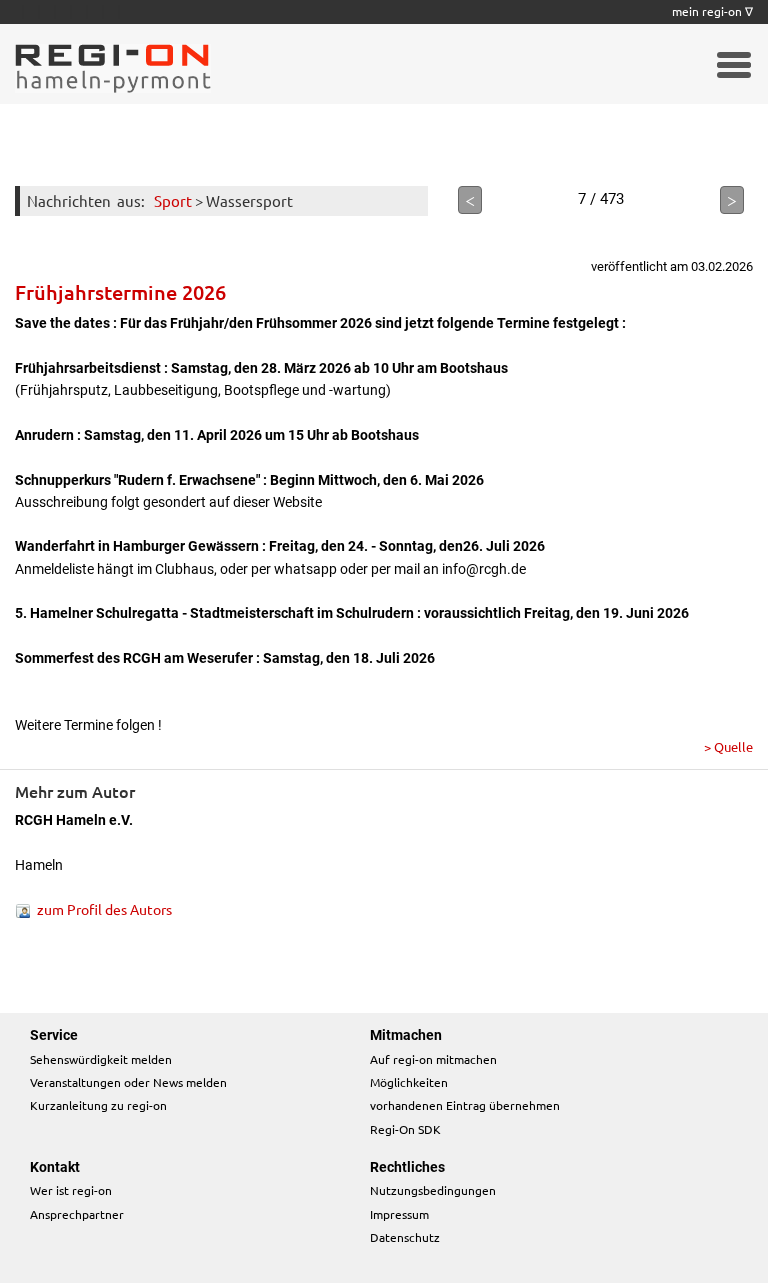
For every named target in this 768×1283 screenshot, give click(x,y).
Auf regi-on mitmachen (433, 1059)
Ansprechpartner (77, 1214)
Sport (173, 200)
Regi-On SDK (405, 1129)
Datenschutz (405, 1237)
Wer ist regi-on (71, 1190)
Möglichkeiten (409, 1082)
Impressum (399, 1214)
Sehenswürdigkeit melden (101, 1059)
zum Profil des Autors (104, 909)
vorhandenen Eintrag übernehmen (465, 1105)
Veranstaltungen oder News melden (128, 1082)
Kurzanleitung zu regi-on (98, 1105)
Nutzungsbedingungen (433, 1190)
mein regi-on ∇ (712, 11)
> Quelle (728, 746)
